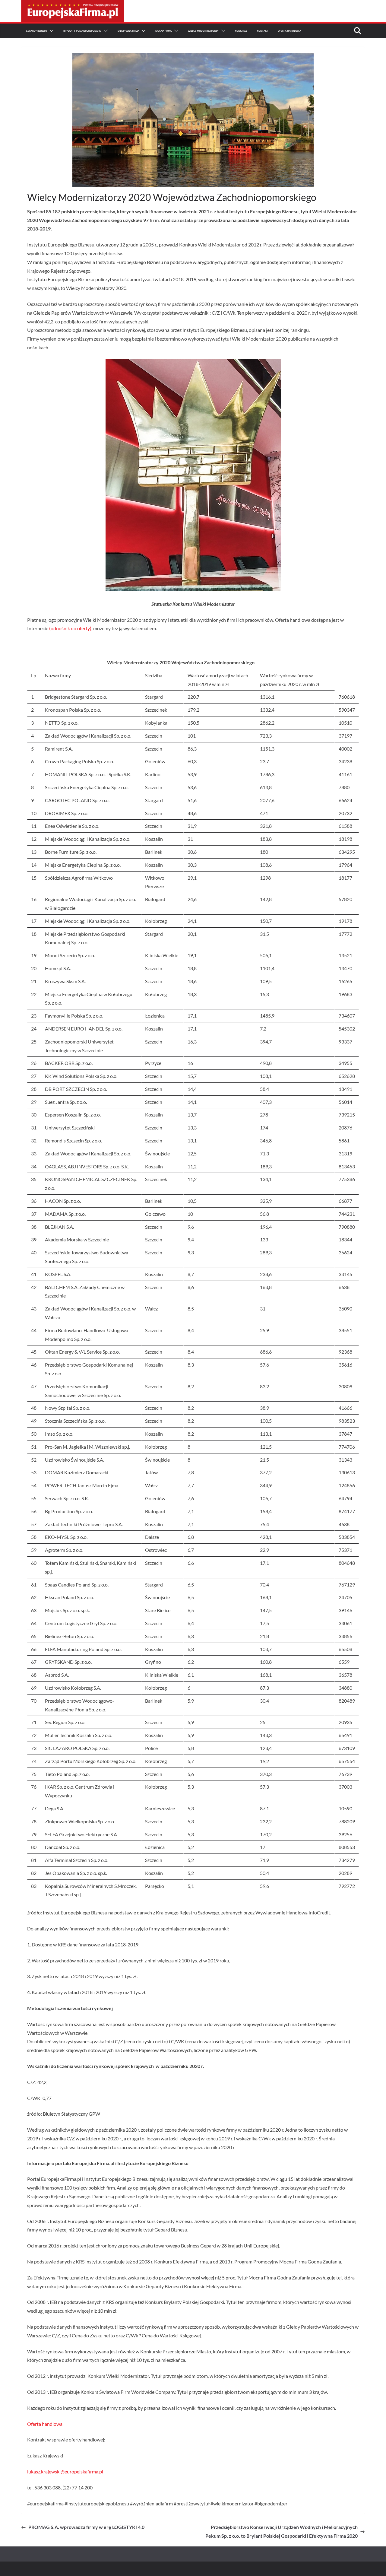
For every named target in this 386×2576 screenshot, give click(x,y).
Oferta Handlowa (289, 31)
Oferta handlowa (45, 2424)
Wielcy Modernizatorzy (203, 31)
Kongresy (241, 31)
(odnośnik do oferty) (70, 628)
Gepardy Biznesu (36, 31)
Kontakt (263, 31)
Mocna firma (163, 31)
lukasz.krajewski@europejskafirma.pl (65, 2471)
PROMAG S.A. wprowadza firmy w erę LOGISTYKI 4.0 (86, 2527)
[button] (50, 31)
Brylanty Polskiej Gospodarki (82, 31)
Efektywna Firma (128, 31)
